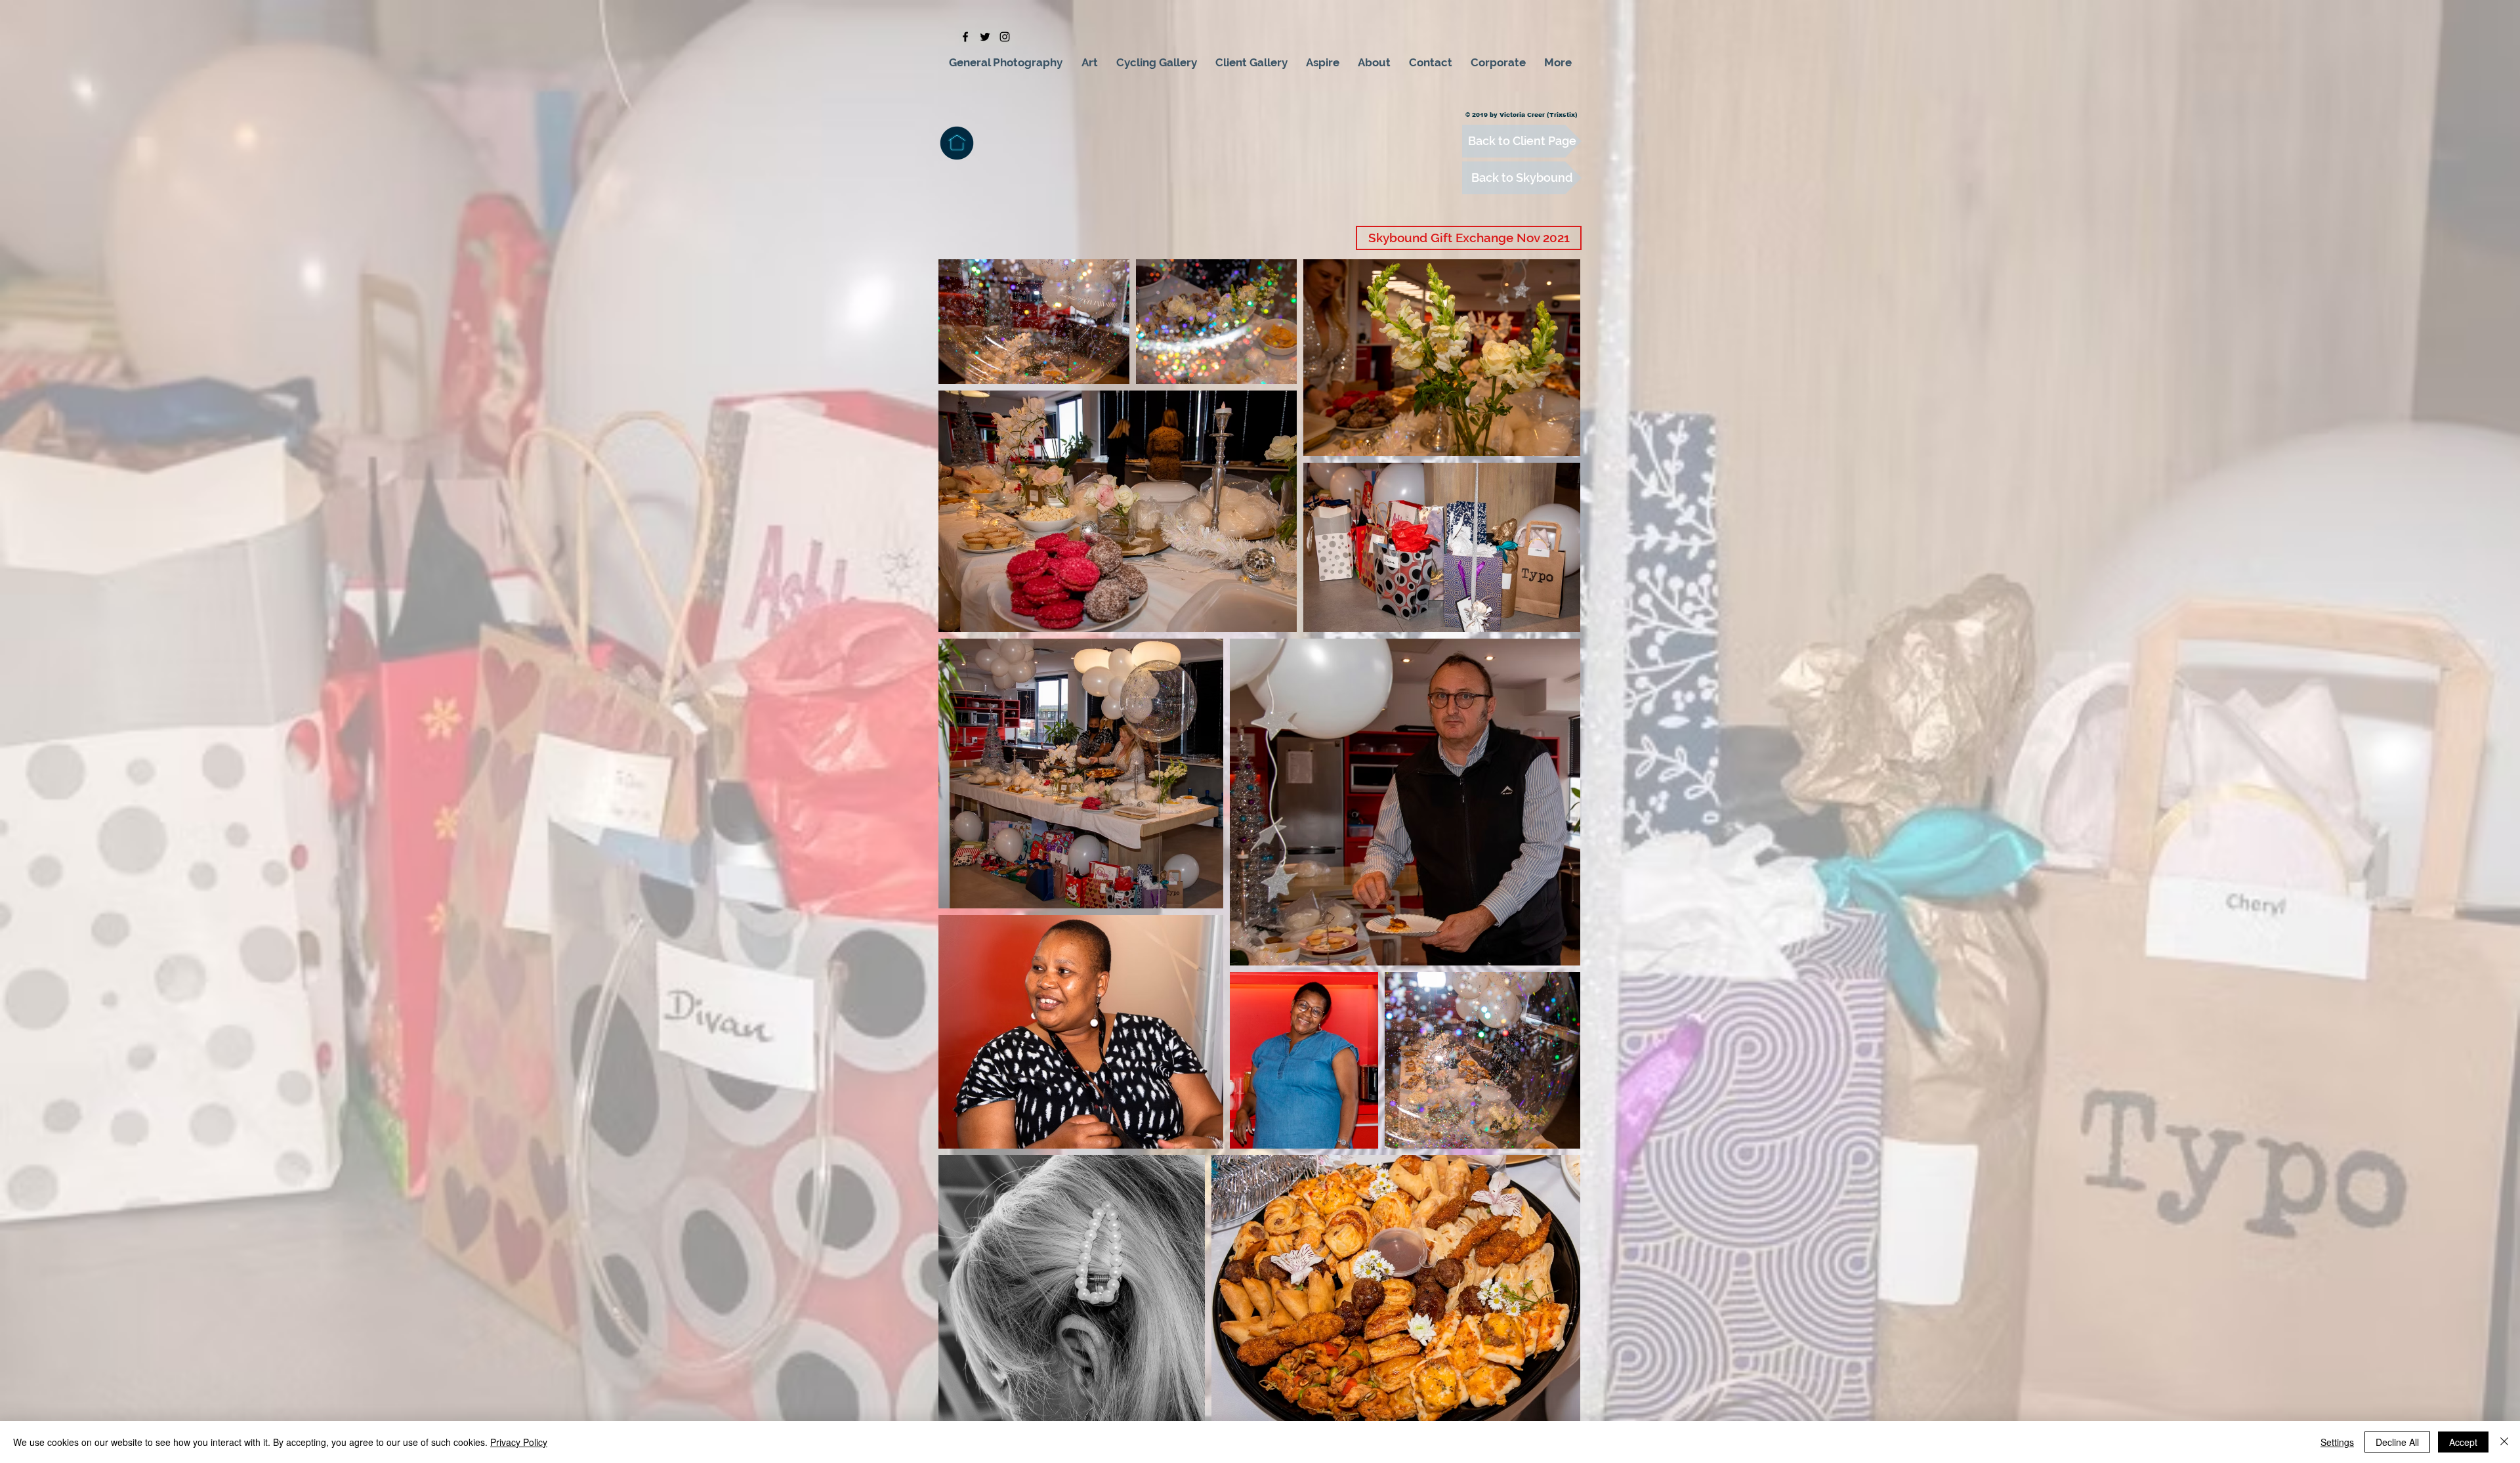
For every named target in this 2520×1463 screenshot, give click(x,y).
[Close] (2504, 1442)
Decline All (2397, 1442)
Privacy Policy (519, 1442)
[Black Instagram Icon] (1005, 37)
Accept (2463, 1442)
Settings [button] (2337, 1442)
